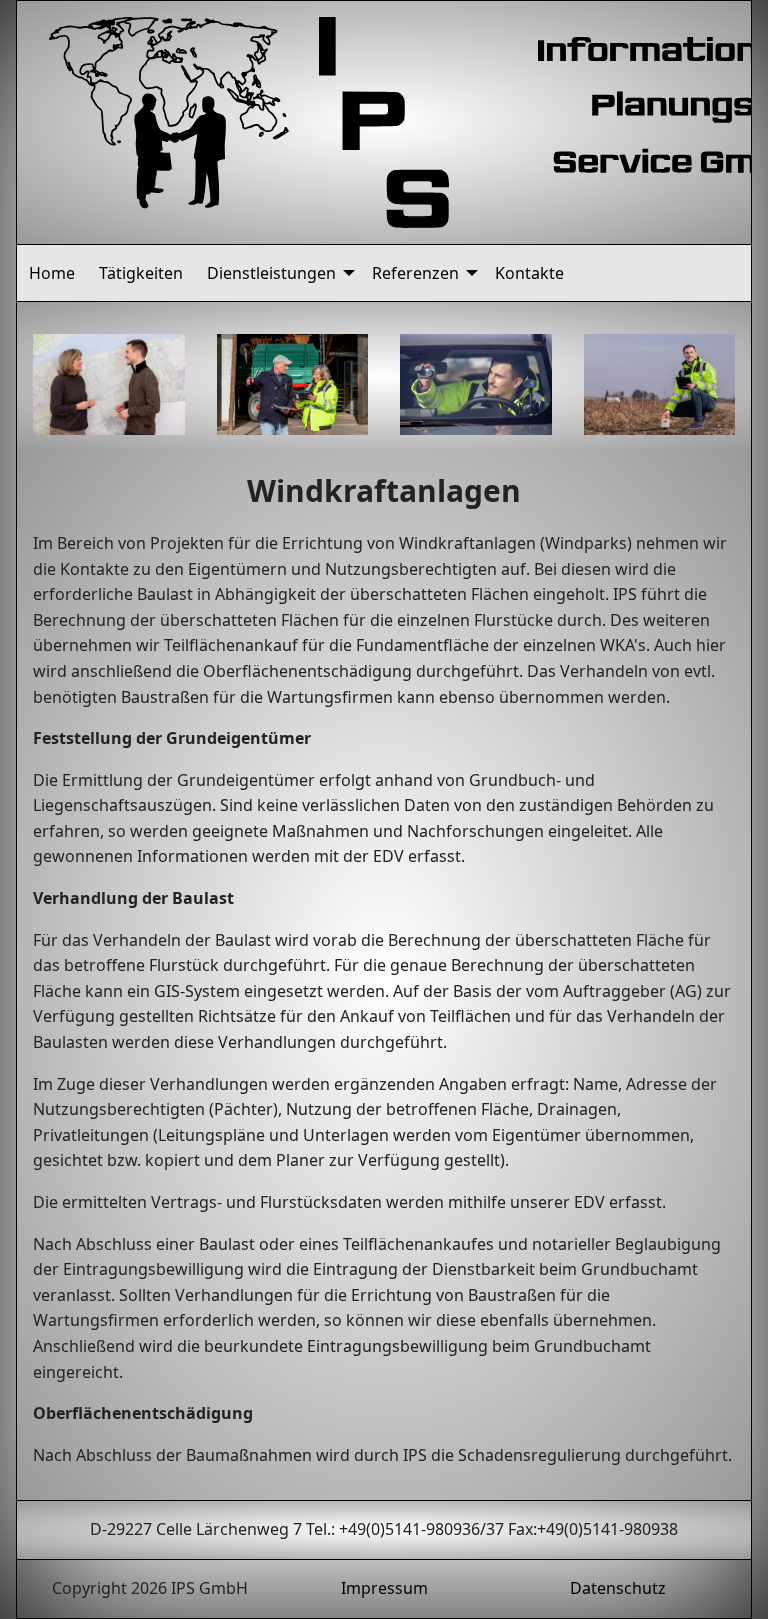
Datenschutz (618, 1588)
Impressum (384, 1588)
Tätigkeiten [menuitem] (141, 273)
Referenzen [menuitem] (415, 273)
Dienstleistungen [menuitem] (271, 273)
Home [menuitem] (52, 273)
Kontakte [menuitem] (529, 273)
